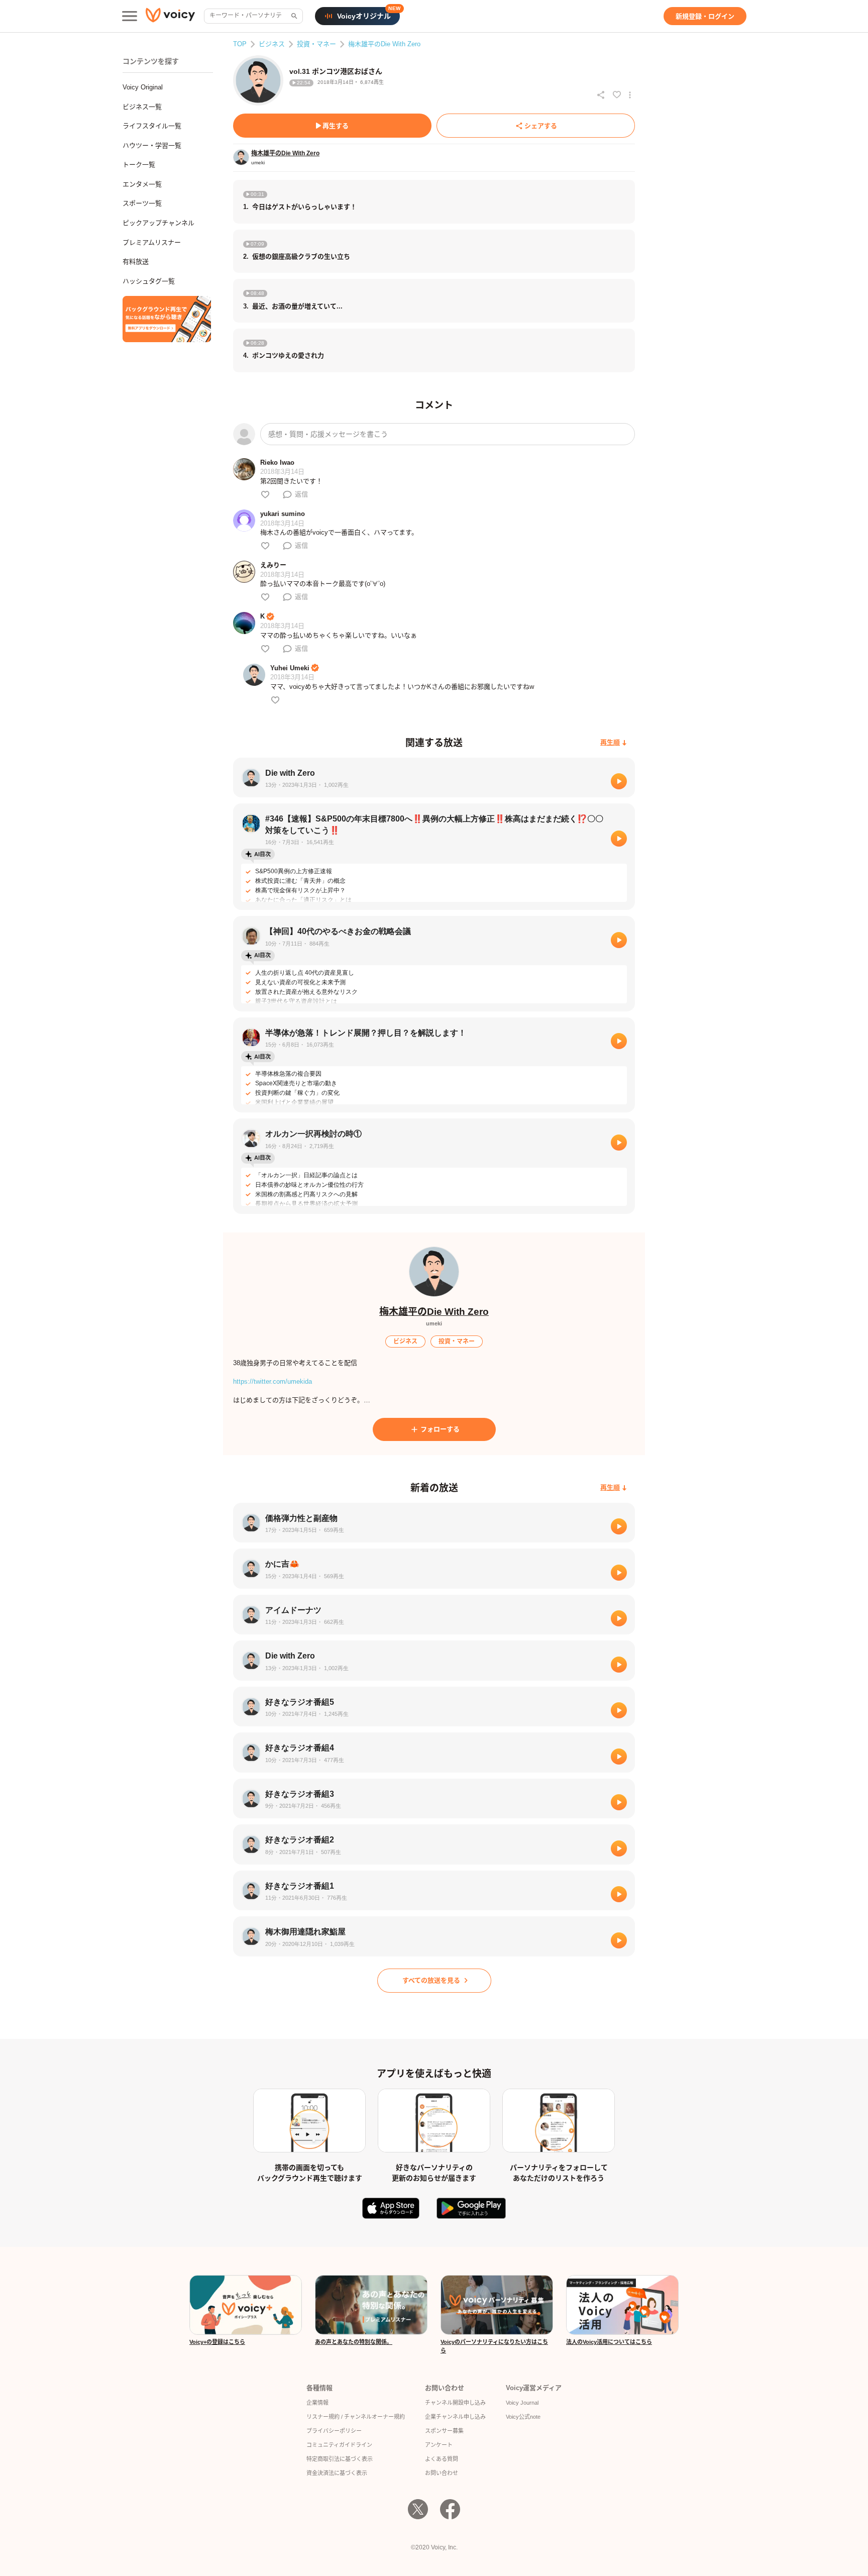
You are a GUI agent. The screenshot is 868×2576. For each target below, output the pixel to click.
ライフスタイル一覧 (152, 126)
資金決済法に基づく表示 (337, 2473)
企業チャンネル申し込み (455, 2417)
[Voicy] (170, 16)
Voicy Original (143, 87)
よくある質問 (442, 2459)
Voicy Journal (522, 2403)
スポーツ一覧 (142, 203)
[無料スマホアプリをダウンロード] (167, 319)
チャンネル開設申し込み (455, 2403)
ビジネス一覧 (142, 107)
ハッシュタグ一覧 (149, 281)
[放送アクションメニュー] (630, 95)
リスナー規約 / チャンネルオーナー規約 (356, 2417)
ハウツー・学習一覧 (152, 145)
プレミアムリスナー (152, 242)
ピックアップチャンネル (158, 223)
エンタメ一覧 (142, 184)
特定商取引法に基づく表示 (340, 2459)
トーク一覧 (139, 165)
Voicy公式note (523, 2417)
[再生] (619, 781)
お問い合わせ (442, 2473)
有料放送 (136, 262)
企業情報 (317, 2403)
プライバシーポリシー (334, 2431)
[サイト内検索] (293, 16)
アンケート (439, 2445)
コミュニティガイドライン (339, 2445)
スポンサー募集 (444, 2431)
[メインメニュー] (130, 16)
